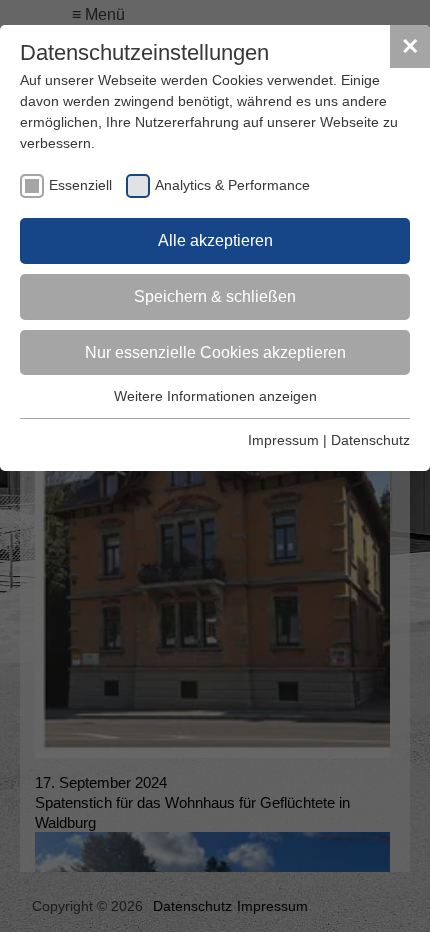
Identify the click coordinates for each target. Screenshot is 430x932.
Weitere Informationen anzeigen (215, 396)
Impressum (283, 440)
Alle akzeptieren (215, 240)
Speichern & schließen (215, 296)
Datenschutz (370, 440)
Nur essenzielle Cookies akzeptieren (215, 352)
